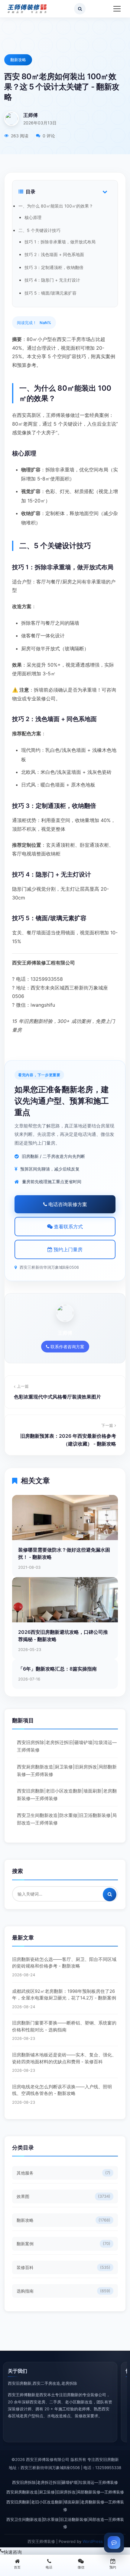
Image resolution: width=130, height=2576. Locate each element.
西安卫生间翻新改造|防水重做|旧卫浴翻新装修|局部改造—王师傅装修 (67, 1819)
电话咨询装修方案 (67, 1204)
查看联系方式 (68, 1227)
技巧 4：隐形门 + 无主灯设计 (52, 280)
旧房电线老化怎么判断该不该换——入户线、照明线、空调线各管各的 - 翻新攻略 (62, 2090)
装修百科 (63, 2267)
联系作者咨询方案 (67, 1347)
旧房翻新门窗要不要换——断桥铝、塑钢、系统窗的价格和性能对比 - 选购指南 (64, 2026)
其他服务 (63, 2173)
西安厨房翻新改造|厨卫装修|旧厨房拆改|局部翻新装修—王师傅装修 (67, 1771)
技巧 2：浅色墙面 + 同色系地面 (54, 254)
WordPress (93, 2541)
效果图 (63, 2196)
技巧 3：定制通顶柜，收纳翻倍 (54, 267)
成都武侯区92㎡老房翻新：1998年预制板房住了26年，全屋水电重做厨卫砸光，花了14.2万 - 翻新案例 (64, 1995)
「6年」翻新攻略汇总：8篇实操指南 (57, 1669)
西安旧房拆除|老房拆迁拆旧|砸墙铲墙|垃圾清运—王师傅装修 (67, 1746)
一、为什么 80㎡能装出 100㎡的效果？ (56, 206)
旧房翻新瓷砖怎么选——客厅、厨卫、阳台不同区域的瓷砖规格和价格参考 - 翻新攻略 (64, 1963)
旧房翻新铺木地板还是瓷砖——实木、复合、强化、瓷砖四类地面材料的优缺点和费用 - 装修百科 (64, 2058)
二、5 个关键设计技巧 (39, 230)
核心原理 (33, 217)
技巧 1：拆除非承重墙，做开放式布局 (60, 242)
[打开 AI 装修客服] (114, 2543)
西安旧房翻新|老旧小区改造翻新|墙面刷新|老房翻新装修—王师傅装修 (67, 1795)
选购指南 (63, 2291)
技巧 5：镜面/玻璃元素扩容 (50, 293)
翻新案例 (63, 2244)
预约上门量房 (67, 1249)
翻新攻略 (18, 60)
